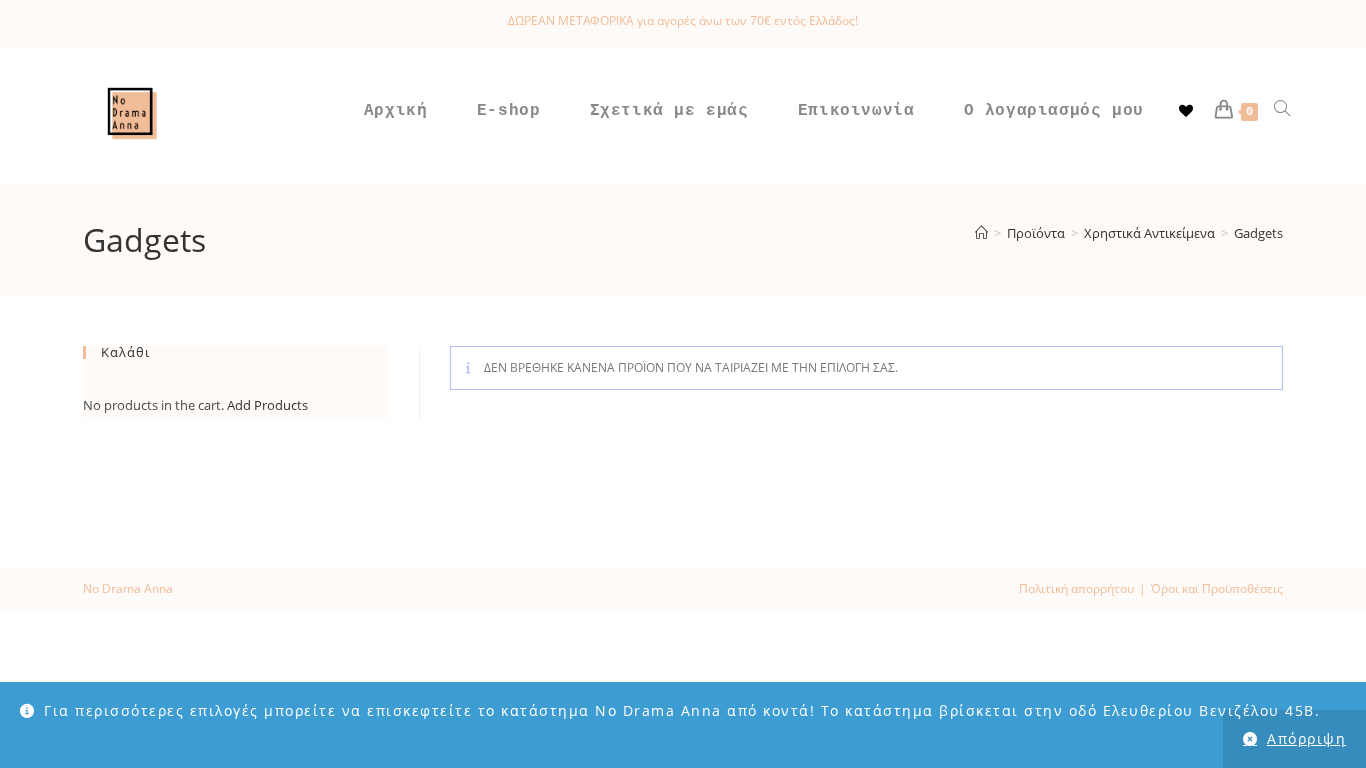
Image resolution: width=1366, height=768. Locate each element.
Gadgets (1258, 233)
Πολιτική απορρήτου (1076, 588)
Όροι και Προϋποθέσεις (1217, 588)
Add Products (267, 405)
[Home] (981, 233)
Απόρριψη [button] (1306, 738)
